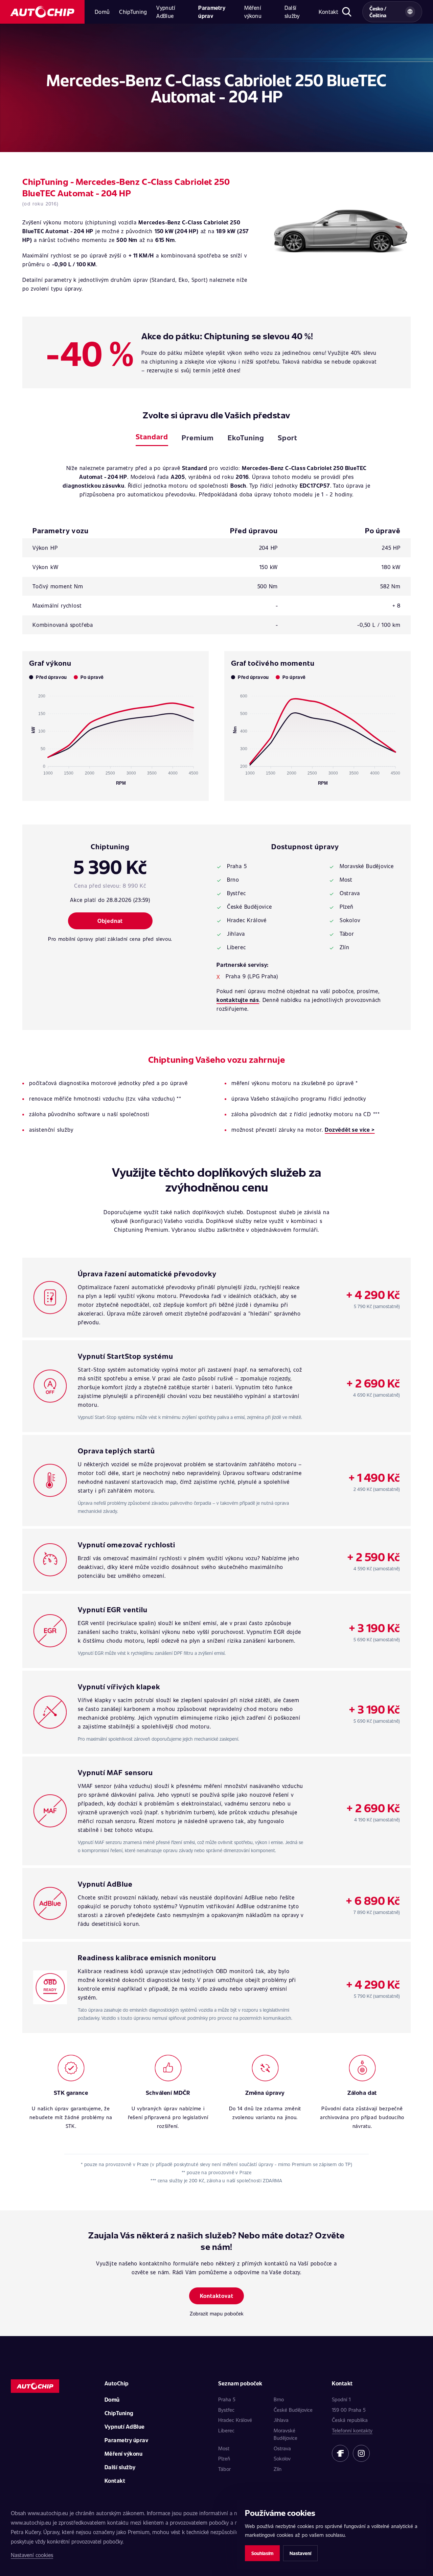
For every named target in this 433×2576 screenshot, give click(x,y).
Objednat (110, 921)
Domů (102, 12)
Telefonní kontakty (352, 2430)
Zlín (278, 2469)
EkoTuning (246, 437)
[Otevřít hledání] (347, 12)
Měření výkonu (253, 12)
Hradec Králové (235, 2420)
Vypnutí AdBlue (166, 12)
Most (224, 2448)
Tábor (224, 2469)
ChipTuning (133, 12)
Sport (288, 437)
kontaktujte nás (238, 1000)
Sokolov (282, 2458)
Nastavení (300, 2553)
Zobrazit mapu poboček (217, 2313)
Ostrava (282, 2448)
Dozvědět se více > (350, 1130)
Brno (279, 2399)
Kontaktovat (217, 2296)
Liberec (226, 2430)
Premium (198, 437)
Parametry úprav (212, 12)
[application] (116, 737)
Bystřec (226, 2410)
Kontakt (328, 12)
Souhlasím (262, 2553)
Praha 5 (227, 2399)
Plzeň (224, 2458)
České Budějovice (293, 2410)
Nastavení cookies (32, 2555)
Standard (152, 436)
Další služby (292, 12)
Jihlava (281, 2420)
